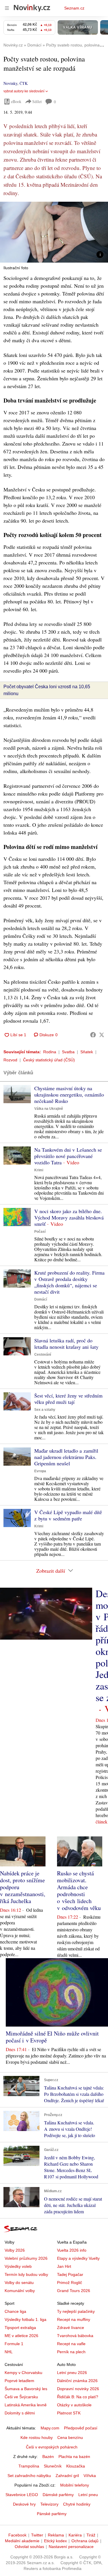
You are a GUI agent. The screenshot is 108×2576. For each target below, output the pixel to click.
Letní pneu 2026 (72, 2373)
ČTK (24, 83)
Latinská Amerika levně (26, 2405)
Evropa (40, 1471)
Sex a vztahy (45, 1410)
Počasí (40, 1232)
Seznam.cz (74, 8)
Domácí (41, 1299)
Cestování (43, 1355)
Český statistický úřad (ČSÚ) (49, 1060)
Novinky (10, 83)
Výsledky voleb (18, 2266)
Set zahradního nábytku (29, 2476)
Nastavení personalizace (71, 2547)
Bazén (48, 2457)
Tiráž (91, 2535)
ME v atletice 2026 (21, 2336)
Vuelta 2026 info (72, 2250)
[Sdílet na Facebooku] (93, 1035)
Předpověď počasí (81, 2428)
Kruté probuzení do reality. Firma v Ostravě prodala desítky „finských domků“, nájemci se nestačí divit (69, 1282)
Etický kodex (55, 2541)
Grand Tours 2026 (74, 2291)
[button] (54, 232)
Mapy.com (50, 2428)
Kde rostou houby (37, 2437)
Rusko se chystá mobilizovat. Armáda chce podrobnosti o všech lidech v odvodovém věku (79, 1891)
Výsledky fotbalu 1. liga (25, 2319)
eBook (16, 101)
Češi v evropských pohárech (52, 2447)
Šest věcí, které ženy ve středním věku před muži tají (68, 1399)
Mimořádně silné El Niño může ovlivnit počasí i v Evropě (52, 2037)
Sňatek (87, 1052)
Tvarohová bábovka (75, 2336)
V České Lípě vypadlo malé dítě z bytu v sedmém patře (68, 1515)
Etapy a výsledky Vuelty (78, 2258)
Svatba (68, 1052)
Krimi (39, 1170)
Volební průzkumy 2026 (26, 2258)
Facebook (17, 2535)
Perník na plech (71, 2352)
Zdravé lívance (71, 2328)
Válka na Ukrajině (49, 1109)
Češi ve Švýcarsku (21, 2397)
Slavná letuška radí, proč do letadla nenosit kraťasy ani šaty (66, 1344)
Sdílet (37, 101)
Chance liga (15, 2311)
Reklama (56, 2535)
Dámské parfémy (58, 2495)
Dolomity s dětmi (20, 2413)
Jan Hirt (64, 2266)
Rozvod (10, 1060)
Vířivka (90, 2476)
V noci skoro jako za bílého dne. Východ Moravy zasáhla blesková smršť (69, 1217)
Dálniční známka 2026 (77, 2381)
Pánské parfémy (52, 2514)
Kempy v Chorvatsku (23, 2373)
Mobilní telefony (75, 2485)
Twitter (37, 2535)
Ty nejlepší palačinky (76, 2311)
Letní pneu (88, 2495)
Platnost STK (69, 2413)
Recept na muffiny (74, 2319)
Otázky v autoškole (74, 2405)
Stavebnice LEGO (22, 2495)
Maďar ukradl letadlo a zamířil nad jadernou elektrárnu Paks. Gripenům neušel (66, 1457)
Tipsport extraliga (20, 2328)
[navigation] (7, 8)
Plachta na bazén (74, 2457)
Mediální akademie (22, 2541)
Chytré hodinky (77, 2504)
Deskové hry (24, 2504)
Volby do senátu (19, 2283)
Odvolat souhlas (29, 2547)
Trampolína (29, 2466)
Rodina (50, 1052)
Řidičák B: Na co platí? (78, 2397)
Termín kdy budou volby (26, 2274)
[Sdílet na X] (102, 1035)
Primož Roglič (70, 2283)
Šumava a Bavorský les (26, 2389)
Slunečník (53, 2466)
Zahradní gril (67, 2476)
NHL (9, 2352)
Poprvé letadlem (19, 2381)
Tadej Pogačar (70, 2274)
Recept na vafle (71, 2344)
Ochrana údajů (85, 2541)
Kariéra (75, 2535)
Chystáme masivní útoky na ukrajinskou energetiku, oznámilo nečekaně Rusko (69, 1095)
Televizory (49, 2504)
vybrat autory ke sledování (24, 91)
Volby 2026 (15, 2250)
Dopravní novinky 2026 (78, 2389)
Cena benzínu (70, 2437)
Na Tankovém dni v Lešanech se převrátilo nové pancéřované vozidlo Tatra (68, 1156)
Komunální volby (20, 2291)
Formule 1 (14, 2344)
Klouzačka (76, 2466)
